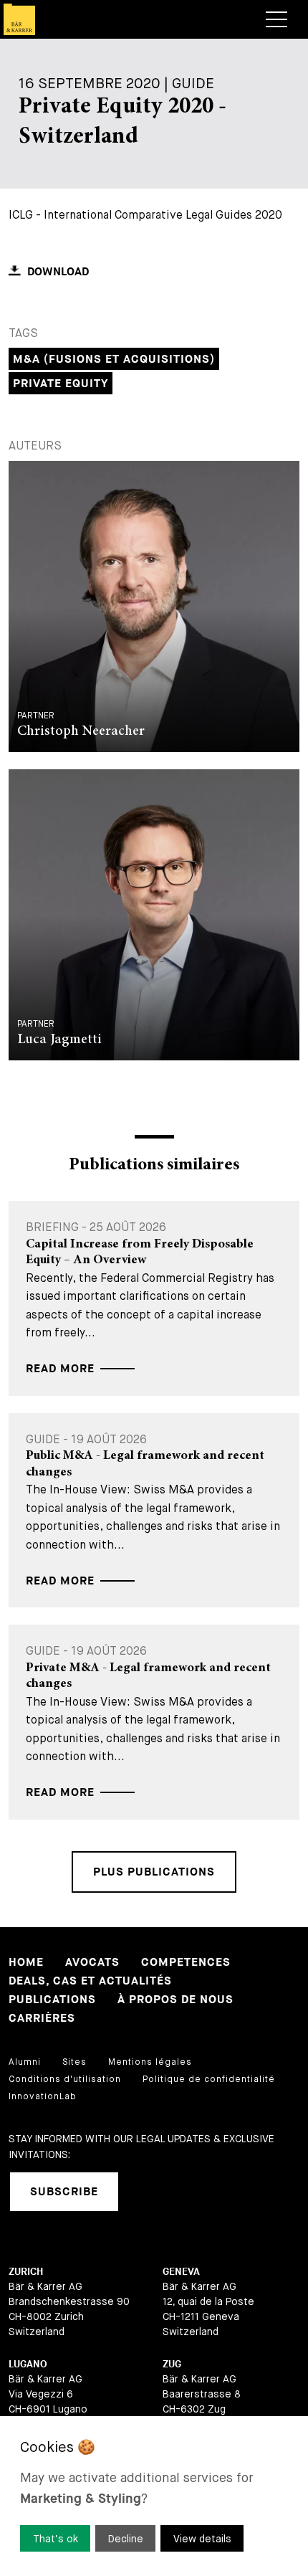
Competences (186, 1963)
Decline (126, 2539)
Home (26, 1963)
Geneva (181, 2272)
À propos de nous (175, 2000)
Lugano (28, 2364)
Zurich (26, 2272)
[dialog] (154, 2496)
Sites (74, 2062)
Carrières (42, 2019)
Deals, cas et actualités (90, 1981)
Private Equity (61, 384)
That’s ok (56, 2539)
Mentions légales (150, 2062)
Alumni (25, 2062)
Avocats (92, 1963)
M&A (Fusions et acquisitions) (114, 360)
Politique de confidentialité (209, 2079)
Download (58, 272)
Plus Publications (154, 1872)
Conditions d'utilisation (65, 2079)
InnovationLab (43, 2096)
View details (202, 2539)
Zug (172, 2364)
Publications (52, 2000)
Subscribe (64, 2192)
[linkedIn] (148, 2192)
